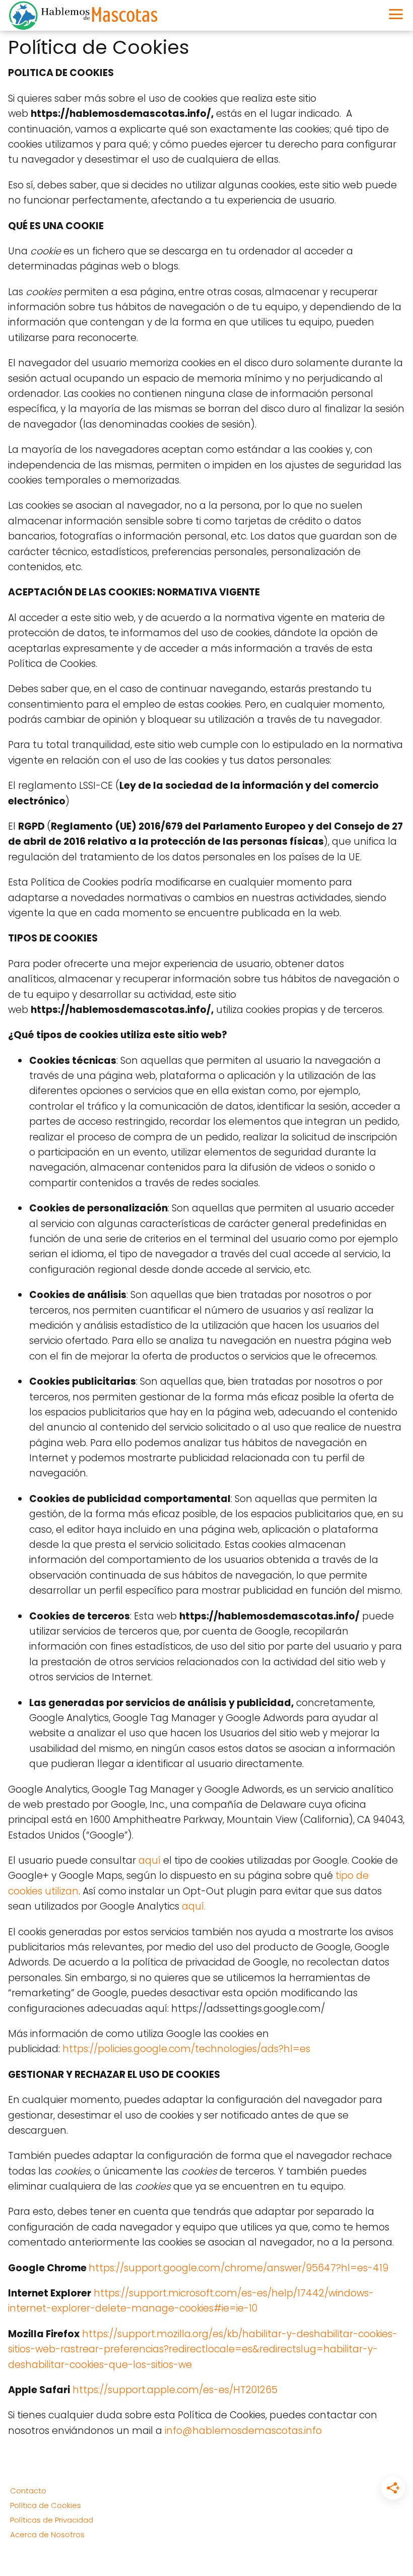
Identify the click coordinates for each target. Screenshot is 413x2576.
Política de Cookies (46, 2505)
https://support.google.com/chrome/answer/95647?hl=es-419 (238, 2268)
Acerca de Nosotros (47, 2534)
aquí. (194, 1906)
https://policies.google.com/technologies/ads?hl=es (186, 2049)
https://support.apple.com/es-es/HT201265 (175, 2390)
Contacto (28, 2491)
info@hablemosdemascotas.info (243, 2431)
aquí (150, 1860)
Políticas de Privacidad (52, 2520)
